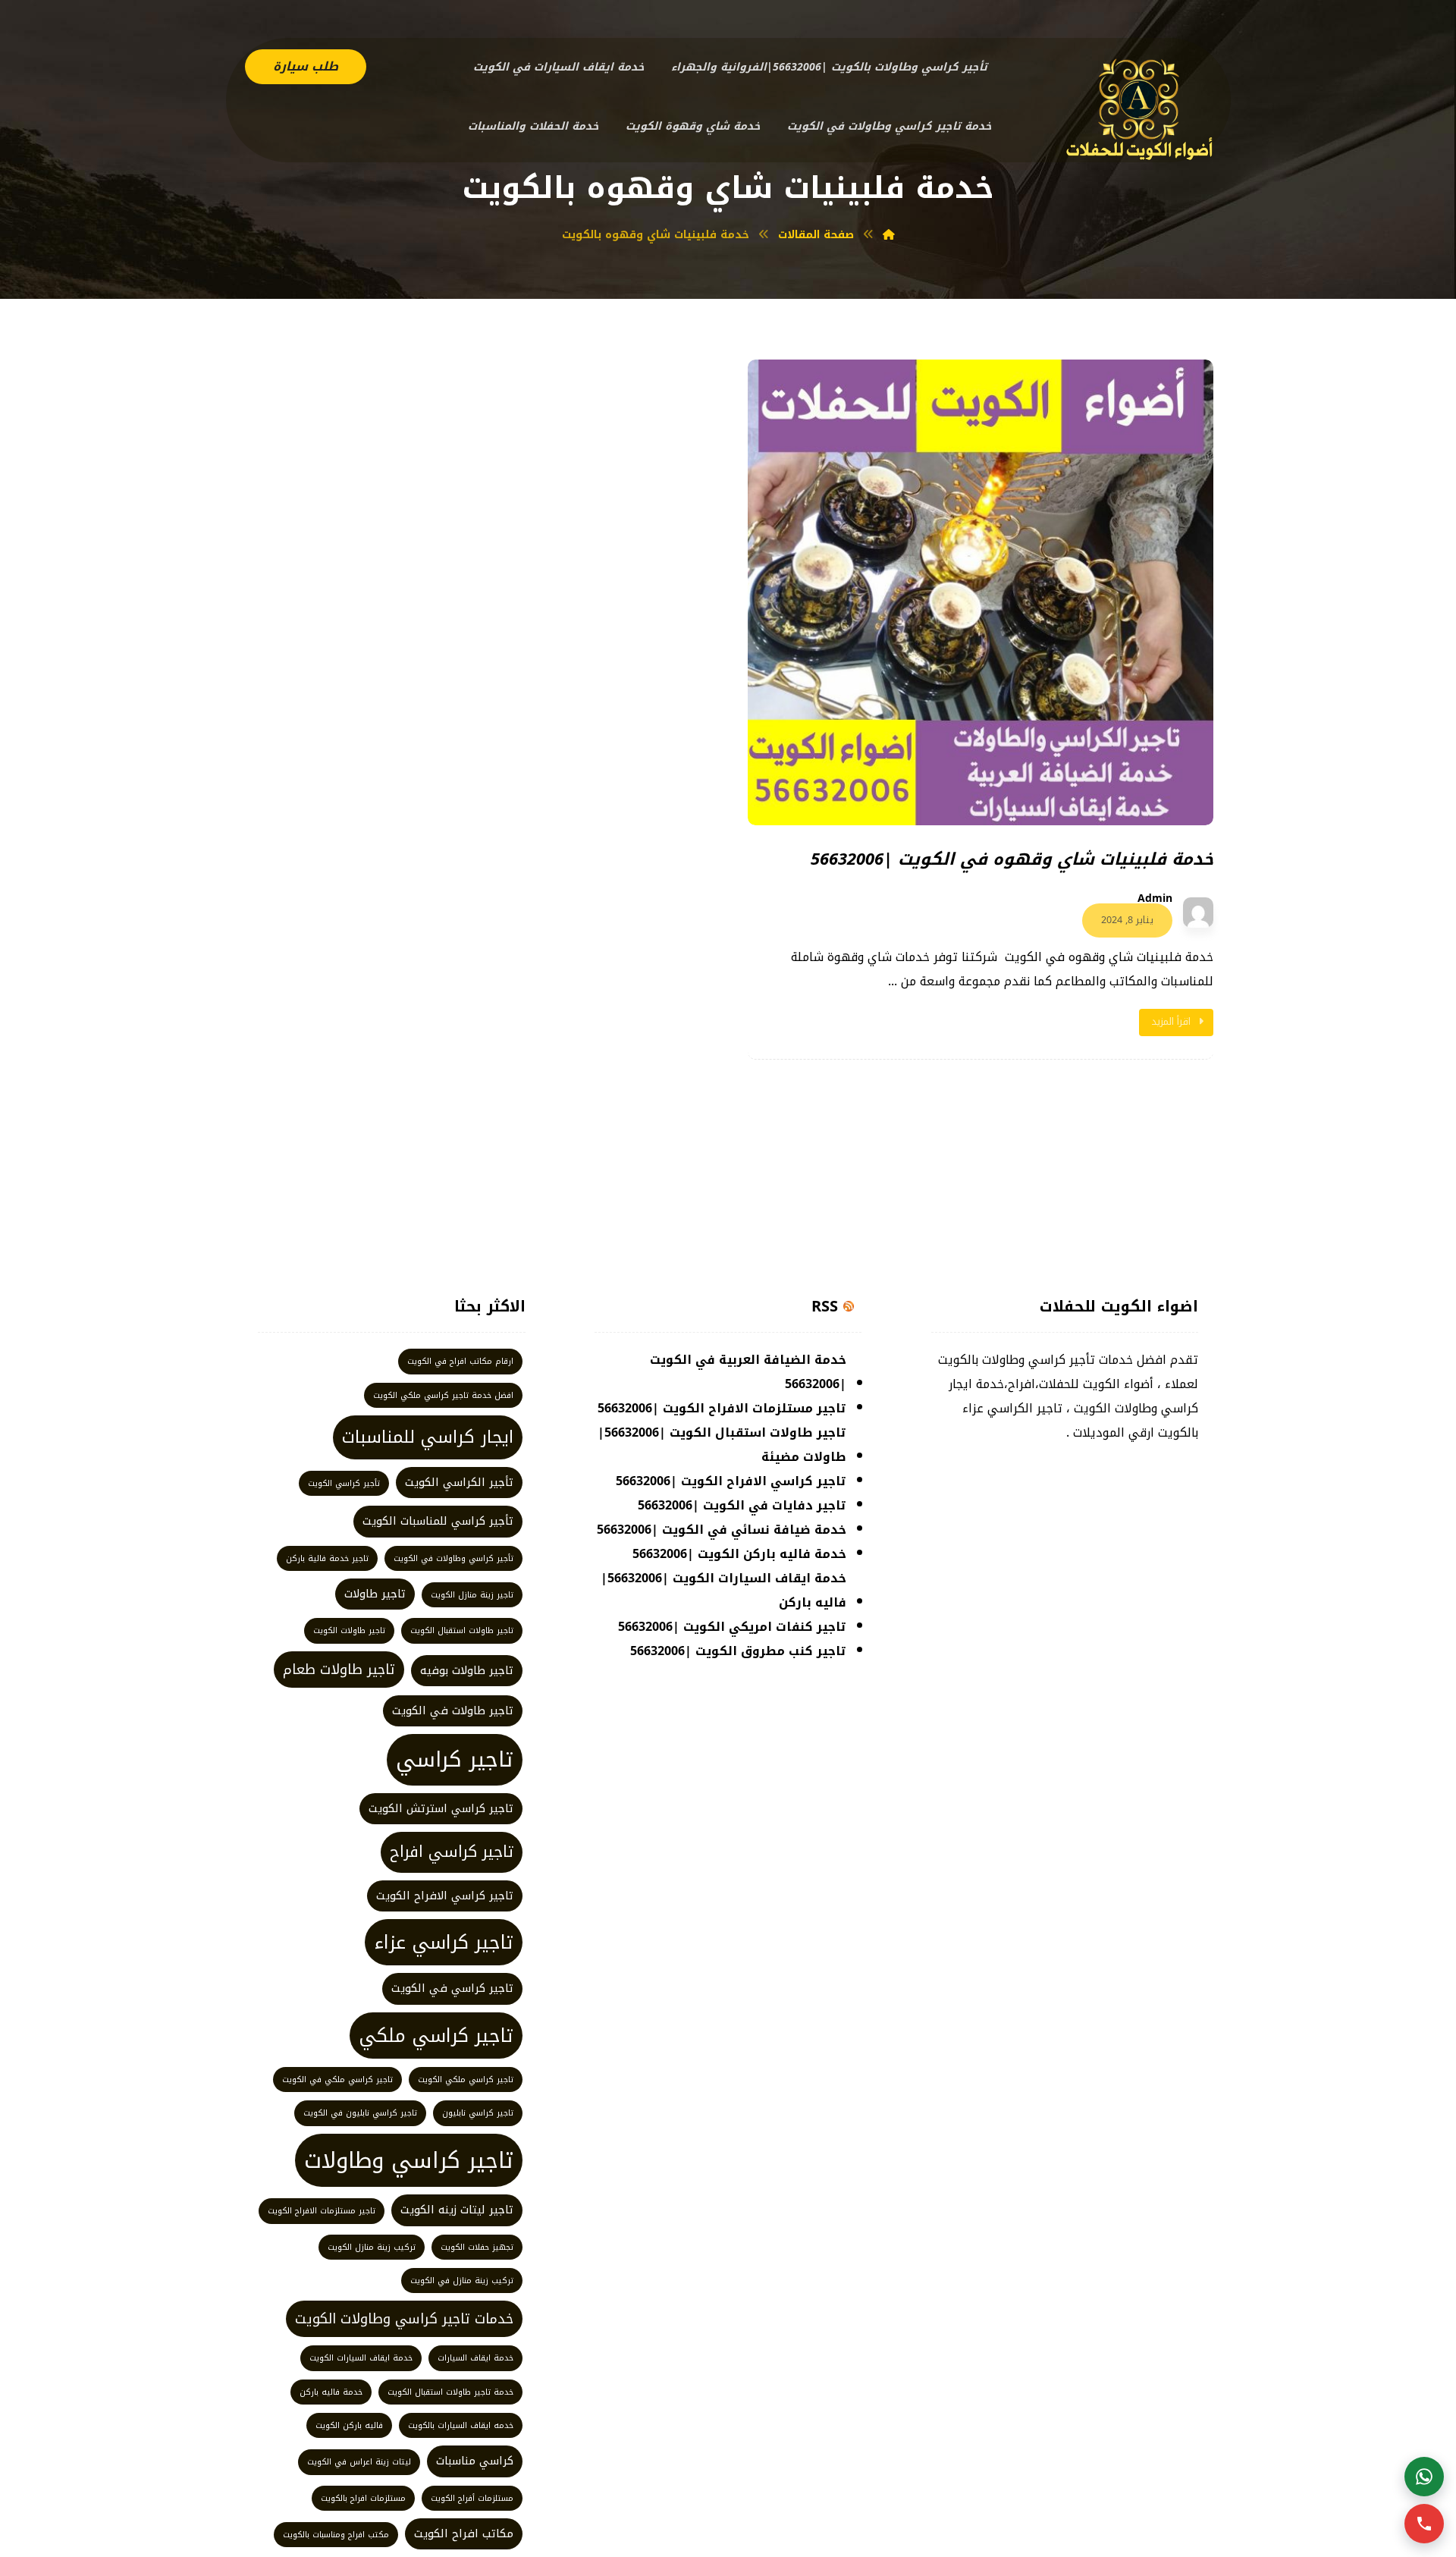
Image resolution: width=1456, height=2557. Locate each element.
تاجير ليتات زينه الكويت (457, 2210)
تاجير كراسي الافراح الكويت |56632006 (731, 1481)
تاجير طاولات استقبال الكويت (462, 1630)
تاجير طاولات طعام (339, 1670)
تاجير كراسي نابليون (478, 2113)
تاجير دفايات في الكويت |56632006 (742, 1505)
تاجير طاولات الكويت (349, 1630)
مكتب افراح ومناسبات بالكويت (336, 2535)
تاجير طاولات (375, 1594)
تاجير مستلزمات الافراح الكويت (322, 2211)
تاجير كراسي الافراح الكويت (445, 1896)
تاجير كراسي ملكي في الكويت (337, 2080)
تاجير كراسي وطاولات (409, 2160)
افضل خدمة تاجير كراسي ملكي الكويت (443, 1395)
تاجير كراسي (455, 1759)
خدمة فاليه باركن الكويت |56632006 (739, 1554)
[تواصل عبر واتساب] (1424, 2477)
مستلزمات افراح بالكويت (363, 2498)
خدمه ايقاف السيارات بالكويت (461, 2425)
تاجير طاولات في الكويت (453, 1710)
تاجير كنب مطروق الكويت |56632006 (738, 1651)
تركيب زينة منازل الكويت (372, 2247)
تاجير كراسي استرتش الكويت (441, 1808)
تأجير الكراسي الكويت (459, 1482)
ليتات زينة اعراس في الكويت (359, 2462)
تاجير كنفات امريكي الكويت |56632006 (732, 1627)
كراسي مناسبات (475, 2461)
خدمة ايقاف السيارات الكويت (361, 2358)
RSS (825, 1306)
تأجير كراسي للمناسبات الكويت (438, 1521)
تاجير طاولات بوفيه (467, 1670)
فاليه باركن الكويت (349, 2425)
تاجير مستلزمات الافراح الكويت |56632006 (722, 1408)
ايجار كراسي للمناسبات (428, 1437)
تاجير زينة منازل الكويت (472, 1595)
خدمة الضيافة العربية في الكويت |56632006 (748, 1372)
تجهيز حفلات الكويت (477, 2247)
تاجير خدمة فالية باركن (327, 1558)
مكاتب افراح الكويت (464, 2533)
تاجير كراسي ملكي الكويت (466, 2080)
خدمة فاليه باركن (331, 2392)
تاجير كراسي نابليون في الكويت (360, 2113)
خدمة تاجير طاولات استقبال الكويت (450, 2392)
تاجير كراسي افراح (452, 1852)
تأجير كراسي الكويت (344, 1483)
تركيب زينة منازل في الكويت (462, 2281)
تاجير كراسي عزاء (444, 1942)
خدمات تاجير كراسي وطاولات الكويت (404, 2319)
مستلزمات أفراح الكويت (472, 2498)
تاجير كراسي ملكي (436, 2036)
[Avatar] (1198, 913)
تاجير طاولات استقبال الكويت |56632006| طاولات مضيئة (722, 1445)
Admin (1155, 899)
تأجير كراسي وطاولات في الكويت (453, 1558)
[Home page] (889, 235)
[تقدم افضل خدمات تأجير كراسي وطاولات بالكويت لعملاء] (1140, 108)
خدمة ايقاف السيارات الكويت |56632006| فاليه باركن (723, 1590)
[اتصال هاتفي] (1424, 2524)
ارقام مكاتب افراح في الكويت (460, 1361)
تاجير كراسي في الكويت (452, 1988)
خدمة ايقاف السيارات (475, 2358)
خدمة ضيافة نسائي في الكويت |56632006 (722, 1530)
